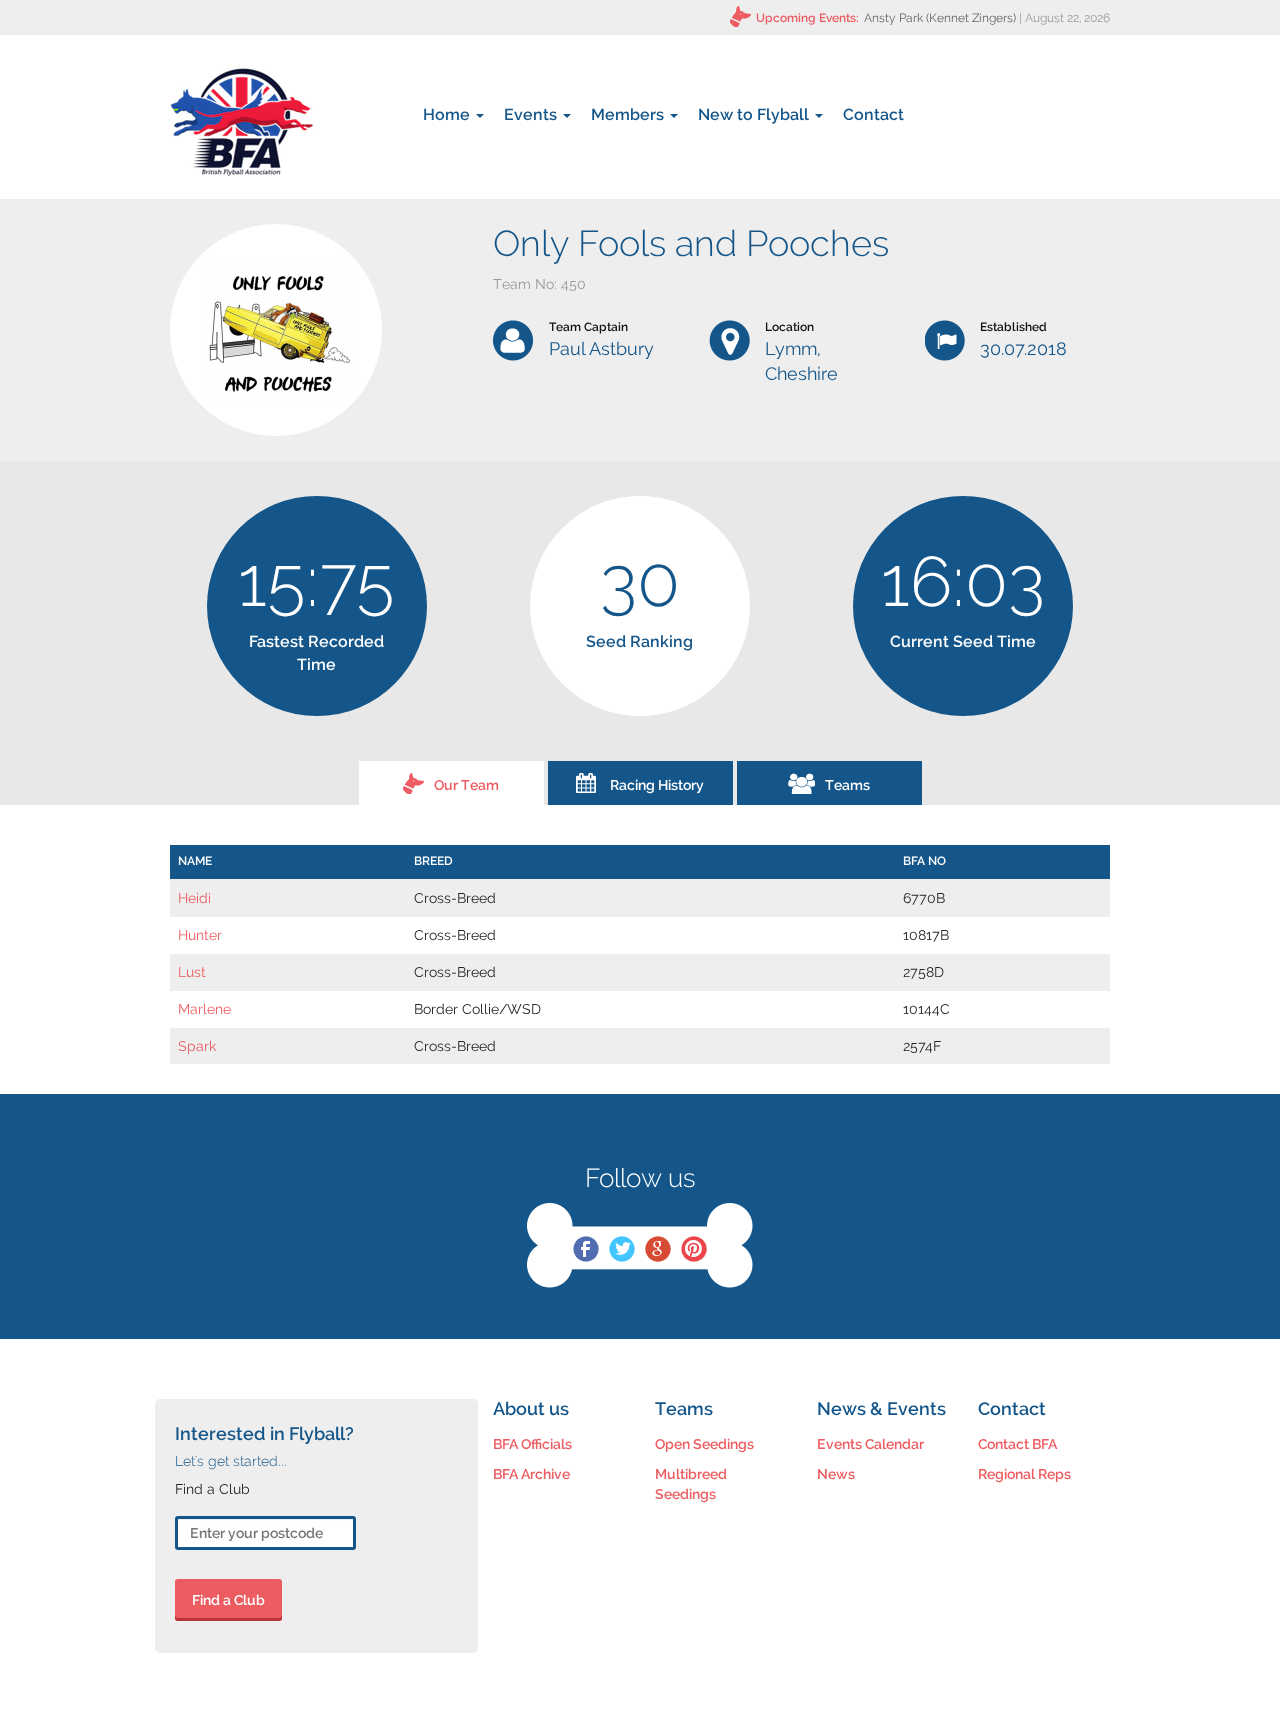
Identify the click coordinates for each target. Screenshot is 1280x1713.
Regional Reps (1024, 1474)
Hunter (200, 935)
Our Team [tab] (466, 785)
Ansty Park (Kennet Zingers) (940, 18)
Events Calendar (870, 1444)
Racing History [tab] (657, 785)
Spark (197, 1046)
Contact (873, 114)
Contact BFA (1017, 1444)
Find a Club (228, 1600)
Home (448, 114)
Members (629, 114)
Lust (192, 972)
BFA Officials (532, 1444)
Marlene (204, 1009)
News (836, 1474)
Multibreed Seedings (691, 1484)
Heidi (194, 898)
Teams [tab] (847, 785)
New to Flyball (755, 114)
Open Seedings (704, 1444)
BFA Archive (531, 1474)
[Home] (241, 122)
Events (532, 114)
